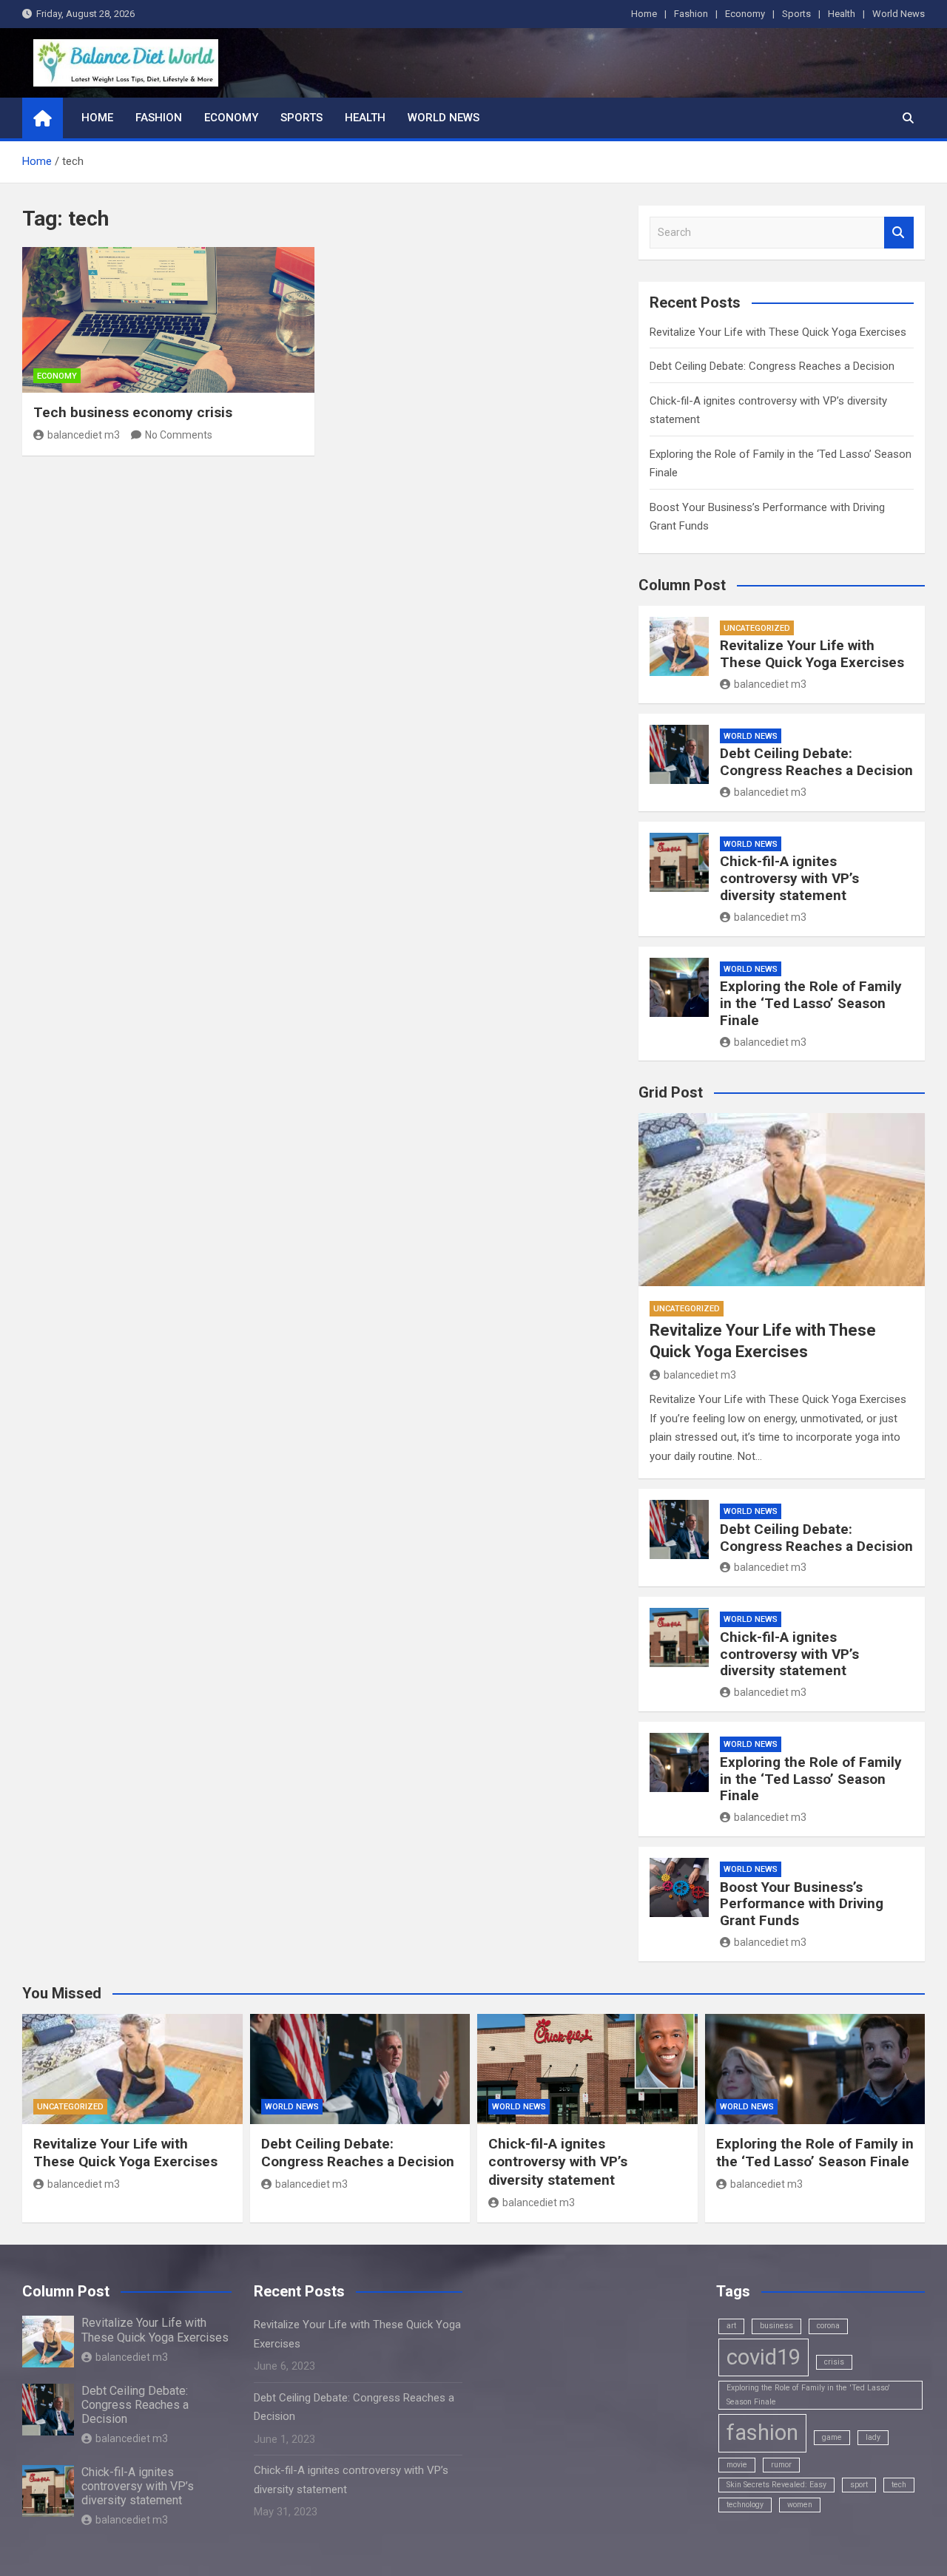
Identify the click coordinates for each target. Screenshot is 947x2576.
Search (899, 233)
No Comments (179, 435)
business (776, 2326)
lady (873, 2437)
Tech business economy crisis (133, 412)
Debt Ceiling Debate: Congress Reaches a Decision (772, 366)
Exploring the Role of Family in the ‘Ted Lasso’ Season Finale (811, 1003)
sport (859, 2485)
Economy (745, 14)
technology (745, 2505)
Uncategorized (757, 628)
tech (899, 2485)
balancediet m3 (84, 435)
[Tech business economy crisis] (168, 320)
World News (899, 14)
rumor (781, 2465)
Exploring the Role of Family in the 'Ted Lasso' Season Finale (808, 2394)
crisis (834, 2362)
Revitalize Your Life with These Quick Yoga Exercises (778, 332)
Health (842, 14)
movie (737, 2465)
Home (644, 14)
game (832, 2437)
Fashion (691, 14)
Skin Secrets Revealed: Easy (776, 2485)
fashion (762, 2433)
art (731, 2326)
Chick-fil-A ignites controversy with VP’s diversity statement (789, 878)
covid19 (764, 2357)
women (800, 2505)
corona (828, 2326)
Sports (796, 14)
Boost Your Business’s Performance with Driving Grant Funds (802, 1904)
